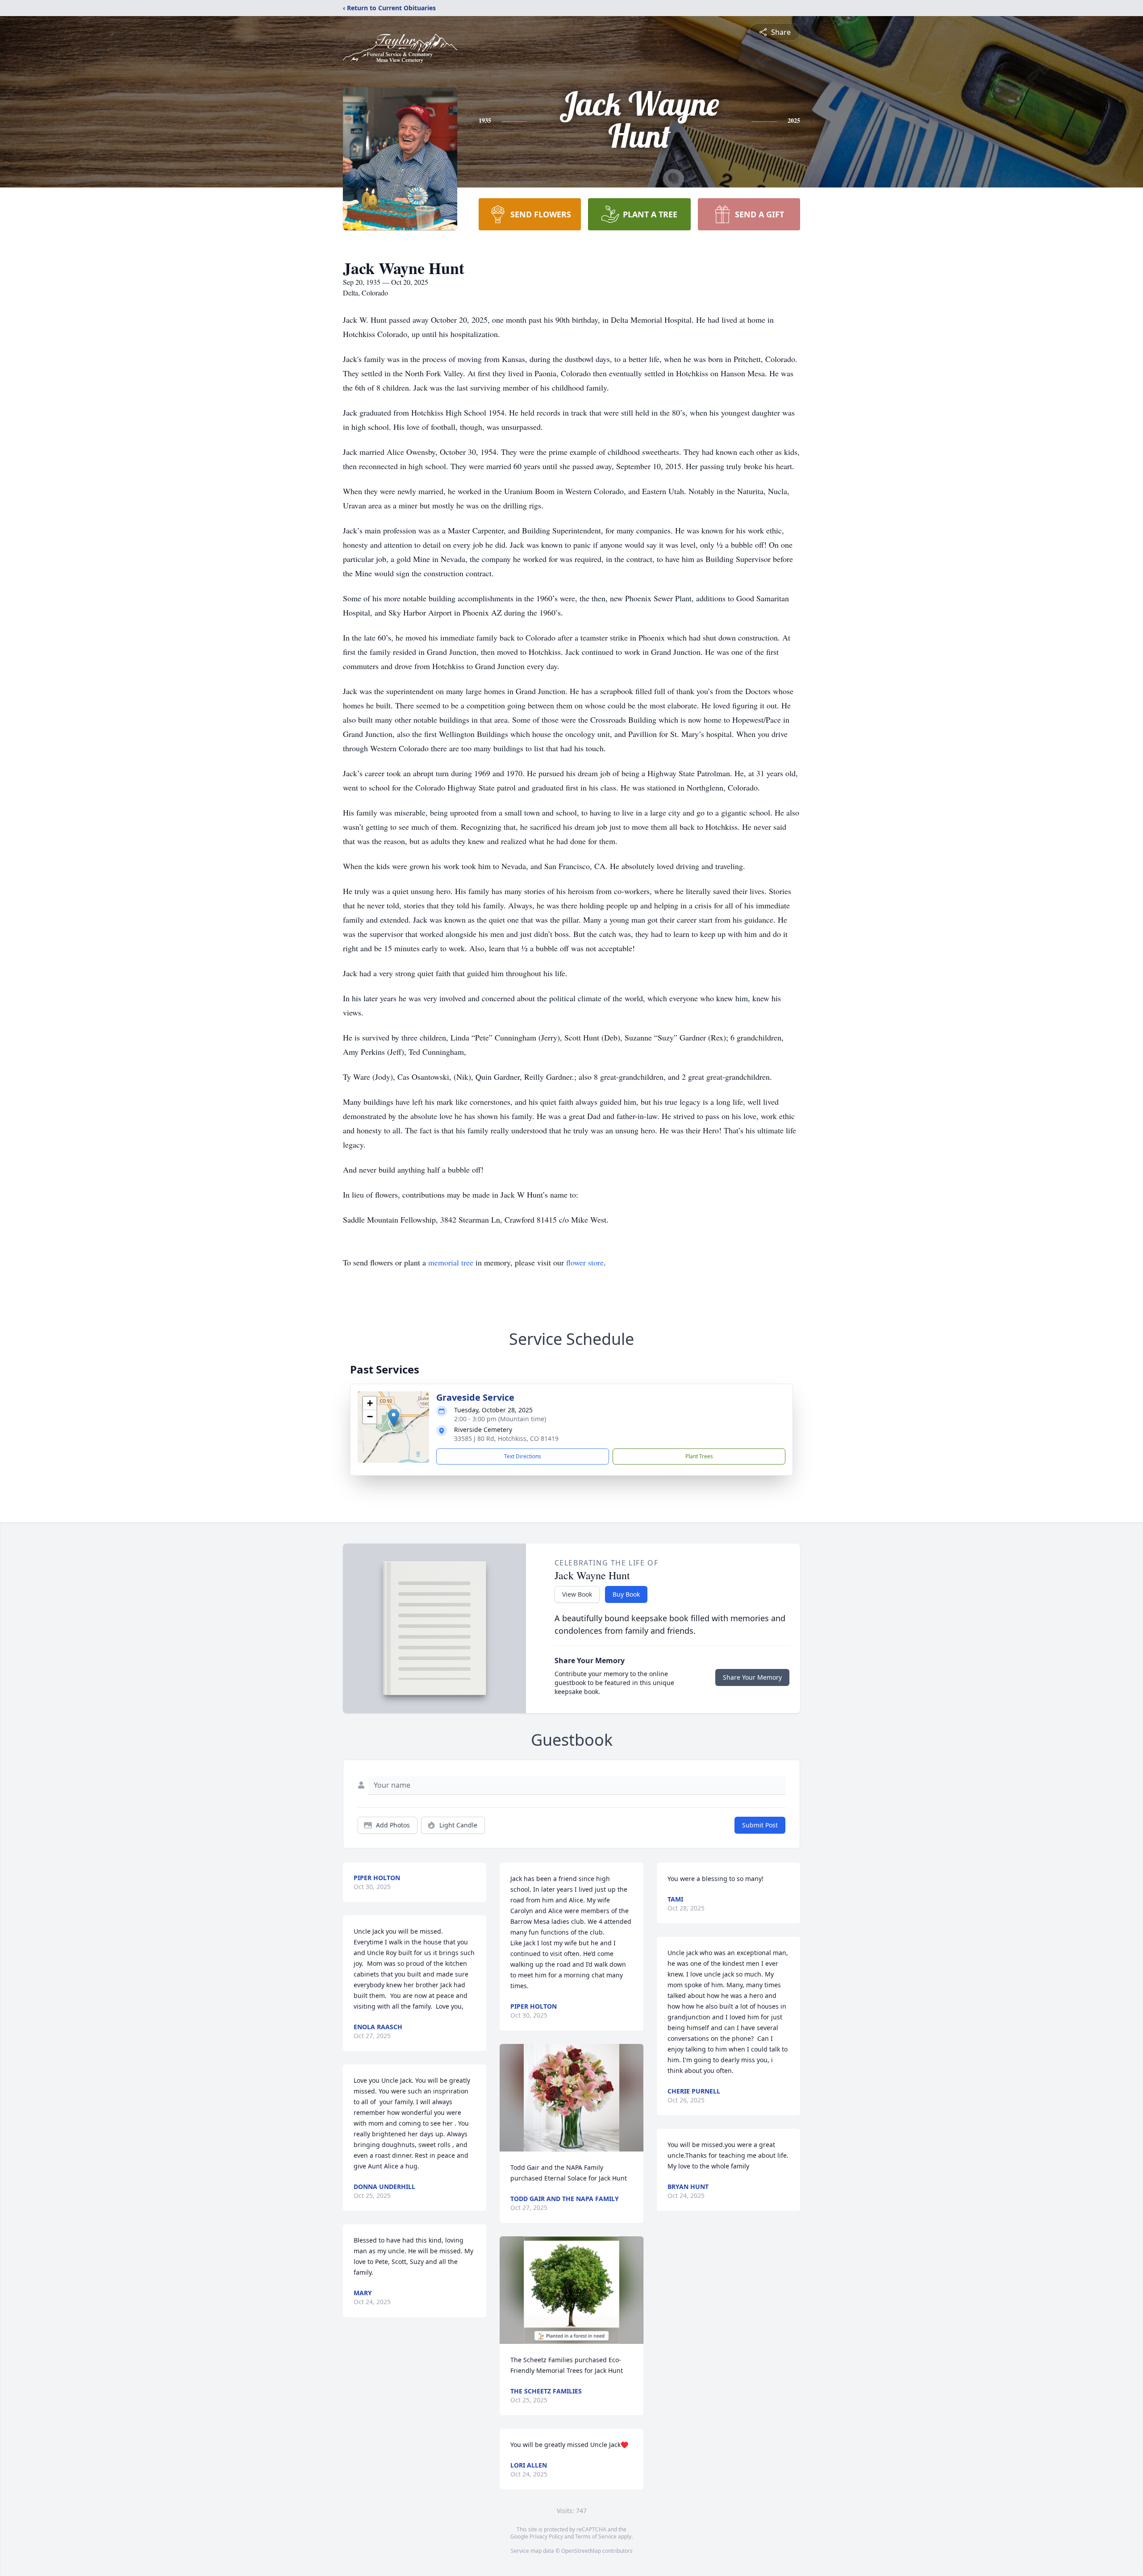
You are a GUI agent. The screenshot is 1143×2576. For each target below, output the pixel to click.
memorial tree (451, 1262)
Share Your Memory (752, 1677)
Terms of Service (596, 2536)
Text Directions (523, 1456)
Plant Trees (699, 1456)
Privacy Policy (546, 2536)
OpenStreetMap (581, 2551)
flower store (585, 1262)
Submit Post (760, 1825)
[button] (394, 1418)
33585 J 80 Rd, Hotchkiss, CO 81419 (506, 1438)
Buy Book (626, 1594)
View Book (577, 1594)
